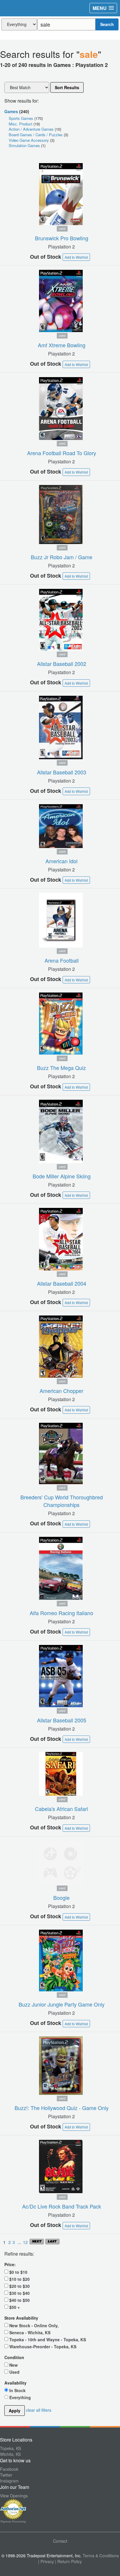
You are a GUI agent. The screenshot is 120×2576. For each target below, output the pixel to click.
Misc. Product (21, 124)
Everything (20, 2397)
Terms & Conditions (101, 2556)
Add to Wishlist (76, 257)
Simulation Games (25, 145)
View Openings (14, 2496)
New (13, 2365)
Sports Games (22, 118)
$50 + (14, 2307)
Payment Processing (13, 2522)
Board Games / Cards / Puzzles (36, 135)
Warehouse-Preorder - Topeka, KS (42, 2346)
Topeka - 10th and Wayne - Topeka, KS (47, 2339)
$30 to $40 (19, 2293)
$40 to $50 (19, 2300)
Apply (15, 2411)
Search (107, 24)
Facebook (9, 2469)
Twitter (6, 2475)
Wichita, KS (10, 2454)
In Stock (17, 2390)
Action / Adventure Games (32, 129)
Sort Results (67, 87)
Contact (60, 2541)
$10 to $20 (19, 2279)
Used (14, 2372)
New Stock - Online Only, (33, 2325)
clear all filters (39, 2410)
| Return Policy (68, 2561)
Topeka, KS (10, 2448)
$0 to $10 (18, 2272)
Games (11, 111)
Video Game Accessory (29, 140)
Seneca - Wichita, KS (29, 2332)
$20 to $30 (19, 2286)
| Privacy (46, 2561)
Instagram (9, 2481)
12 (26, 2242)
